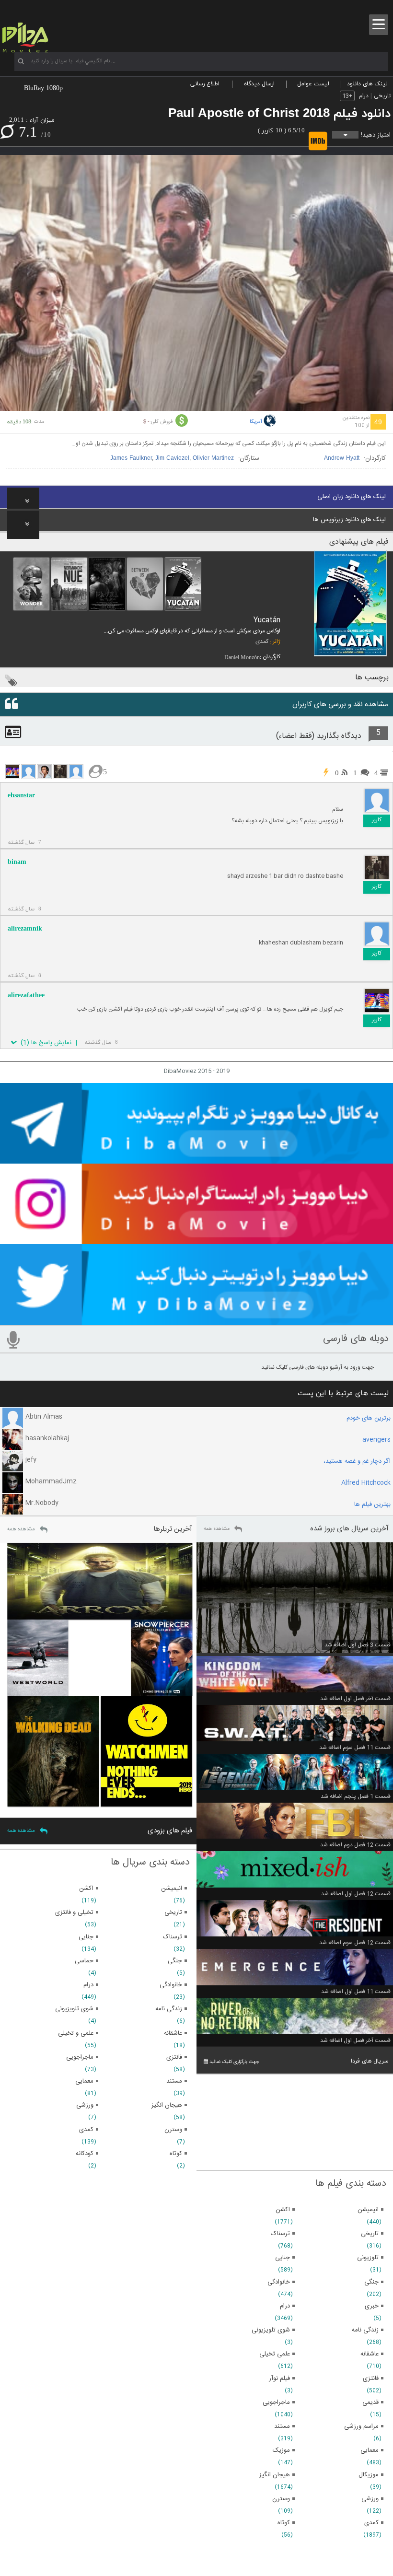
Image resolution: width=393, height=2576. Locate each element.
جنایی (283, 2258)
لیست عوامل (313, 84)
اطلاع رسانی (205, 84)
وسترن (281, 2499)
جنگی (371, 2282)
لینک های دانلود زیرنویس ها (349, 520)
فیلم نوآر (279, 2378)
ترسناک (280, 2234)
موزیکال (369, 2475)
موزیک (281, 2450)
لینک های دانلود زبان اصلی (352, 497)
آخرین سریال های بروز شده (349, 1529)
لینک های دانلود (367, 84)
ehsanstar (21, 795)
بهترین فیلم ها (372, 1504)
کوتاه (284, 2523)
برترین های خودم (369, 1418)
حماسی (84, 1961)
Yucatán (267, 620)
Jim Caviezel (172, 458)
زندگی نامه (365, 2330)
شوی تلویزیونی (271, 2330)
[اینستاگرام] (196, 1240)
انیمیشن (368, 2210)
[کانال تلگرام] (196, 1159)
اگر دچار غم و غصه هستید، (357, 1461)
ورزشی (370, 2499)
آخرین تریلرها (173, 1529)
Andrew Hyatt (342, 458)
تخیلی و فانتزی (74, 1912)
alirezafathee (26, 995)
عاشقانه (370, 2354)
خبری (372, 2306)
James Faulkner (131, 458)
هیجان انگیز (275, 2475)
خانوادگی (279, 2282)
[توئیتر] (196, 1321)
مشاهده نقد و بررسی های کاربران (340, 705)
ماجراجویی (276, 2402)
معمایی (370, 2450)
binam (17, 862)
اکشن (283, 2210)
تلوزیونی (368, 2258)
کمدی (262, 641)
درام (364, 96)
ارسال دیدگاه (259, 84)
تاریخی (382, 96)
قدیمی (370, 2402)
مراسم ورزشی (361, 2426)
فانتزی (371, 2378)
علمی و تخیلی (76, 2033)
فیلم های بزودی (170, 1831)
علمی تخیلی (275, 2354)
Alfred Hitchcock (366, 1483)
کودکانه (85, 2154)
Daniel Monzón (242, 657)
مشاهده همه (217, 1529)
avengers (376, 1440)
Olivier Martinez (213, 458)
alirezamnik (25, 928)
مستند (282, 2426)
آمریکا (256, 422)
